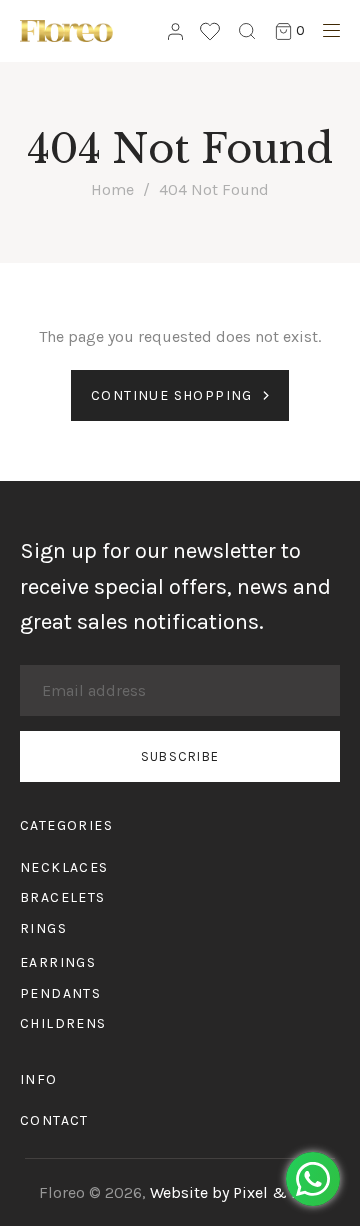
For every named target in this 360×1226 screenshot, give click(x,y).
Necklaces (64, 867)
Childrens (63, 1023)
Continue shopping (172, 395)
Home (112, 189)
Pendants (60, 993)
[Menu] (326, 33)
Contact (54, 1120)
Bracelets (63, 897)
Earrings (58, 962)
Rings (43, 928)
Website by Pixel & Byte (236, 1192)
